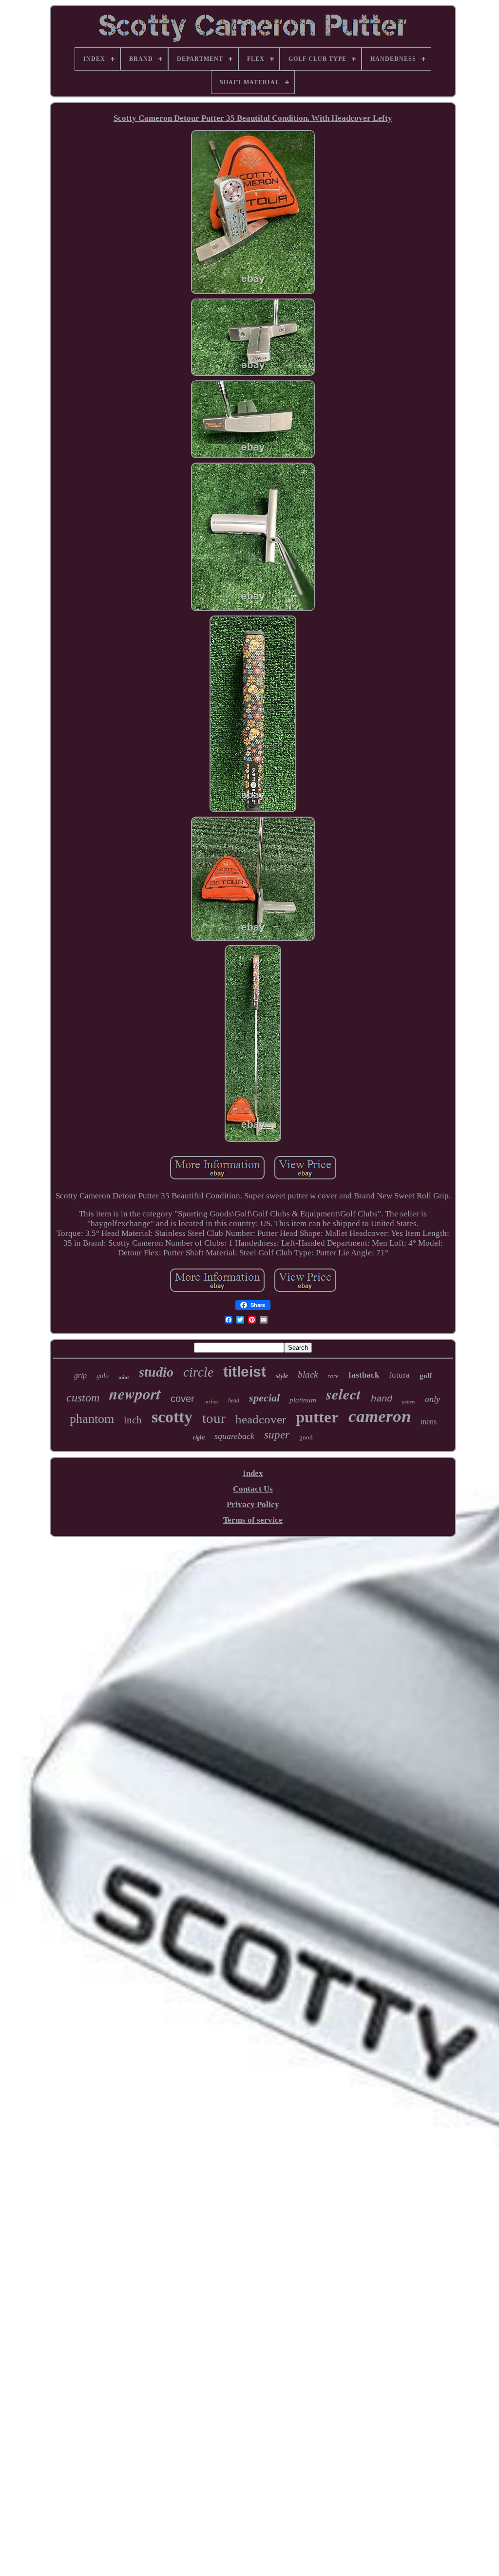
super (277, 1435)
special (264, 1398)
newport (135, 1393)
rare (333, 1376)
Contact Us (253, 1489)
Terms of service (253, 1520)
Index (253, 1473)
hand (382, 1399)
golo (103, 1376)
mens (429, 1422)
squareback (234, 1436)
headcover (261, 1419)
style (282, 1376)
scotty (172, 1417)
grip (80, 1375)
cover (182, 1399)
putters (409, 1402)
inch (133, 1420)
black (308, 1374)
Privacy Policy (253, 1504)
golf (426, 1376)
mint (124, 1377)
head (234, 1400)
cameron (380, 1416)
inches (211, 1401)
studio (156, 1372)
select (344, 1394)
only (432, 1399)
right (199, 1437)
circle (198, 1372)
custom (83, 1398)
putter (317, 1417)
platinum (303, 1400)
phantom (92, 1419)
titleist (245, 1372)
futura (399, 1375)
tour (214, 1418)
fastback (364, 1375)
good (306, 1437)
